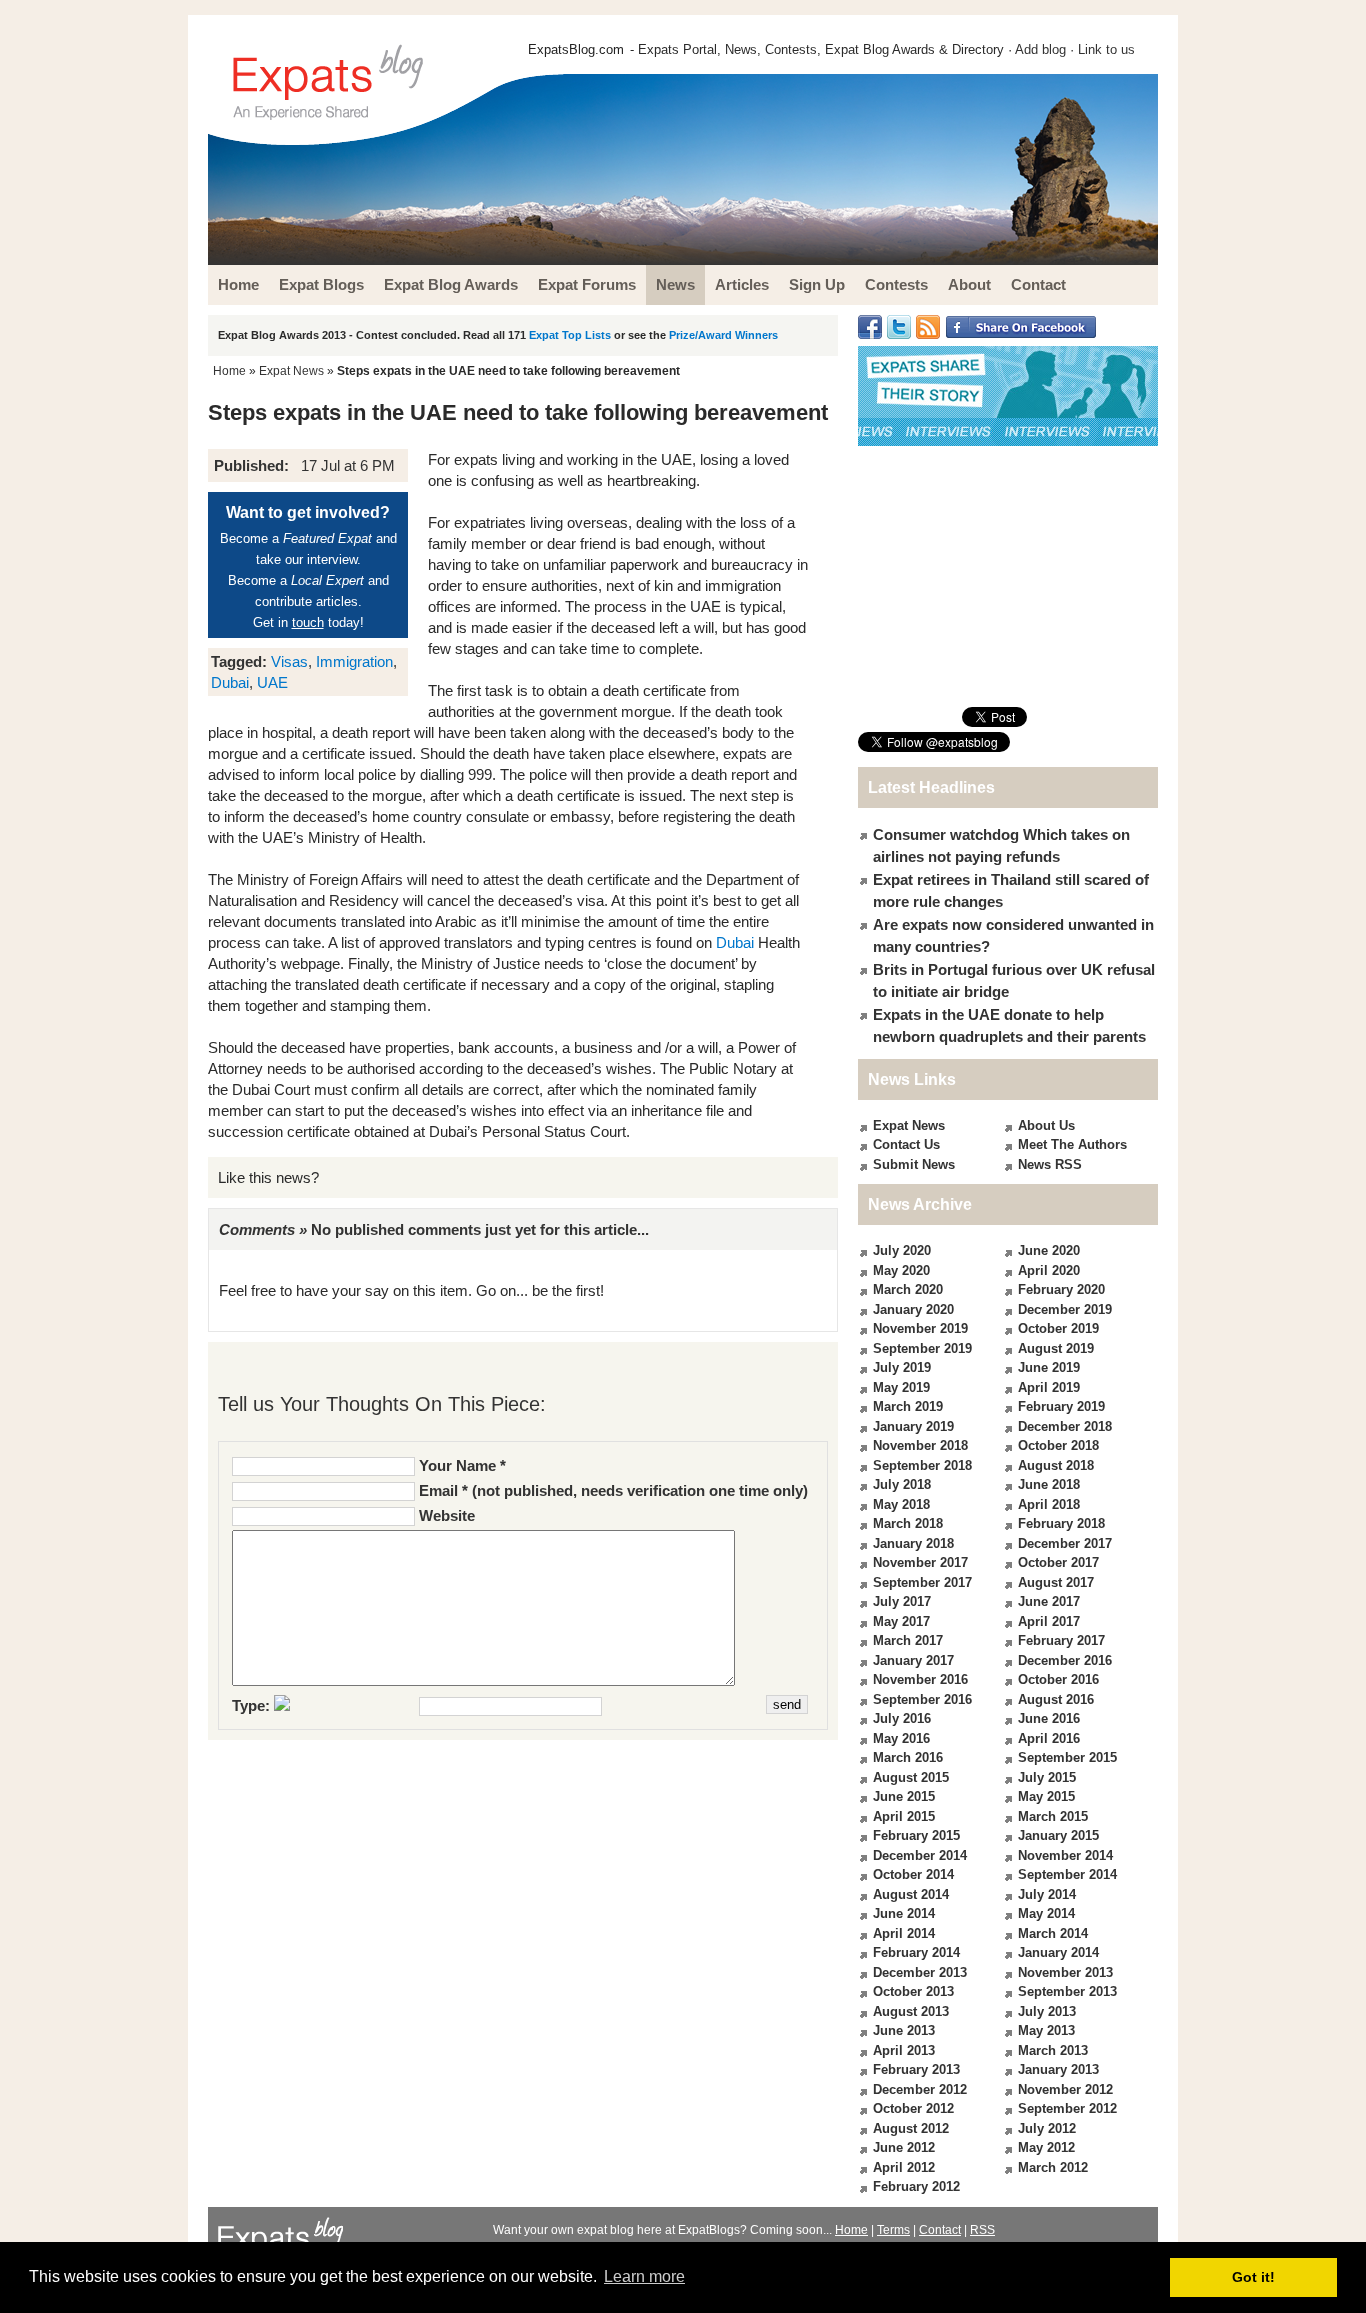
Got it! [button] (1253, 2277)
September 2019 (922, 1348)
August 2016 (1056, 1699)
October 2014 (913, 1874)
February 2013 (916, 2069)
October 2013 (913, 1991)
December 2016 (1065, 1660)
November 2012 (1065, 2089)
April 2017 (1049, 1621)
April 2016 (1049, 1738)
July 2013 (1047, 2011)
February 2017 (1061, 1640)
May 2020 (901, 1270)
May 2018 (901, 1504)
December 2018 (1065, 1426)
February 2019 (1061, 1406)
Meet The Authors (1072, 1144)
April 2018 (1049, 1504)
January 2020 (913, 1309)
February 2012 (916, 2186)
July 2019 (902, 1367)
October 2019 (1058, 1328)
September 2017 (922, 1582)
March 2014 (1053, 1933)
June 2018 (1049, 1484)
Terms (893, 2230)
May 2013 (1046, 2030)
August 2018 (1056, 1465)
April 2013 (904, 2050)
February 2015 (916, 1835)
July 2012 (1047, 2128)
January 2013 (1058, 2069)
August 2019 (1056, 1348)
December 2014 (920, 1855)
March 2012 (1053, 2167)
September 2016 (922, 1699)
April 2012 (904, 2167)
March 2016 (908, 1757)
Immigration (354, 661)
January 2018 (913, 1543)
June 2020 (1049, 1250)
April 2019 (1049, 1387)
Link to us (1106, 49)
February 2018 (1061, 1523)
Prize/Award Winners (723, 335)
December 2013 (920, 1972)
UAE (272, 682)
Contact (940, 2230)
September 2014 (1067, 1874)
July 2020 (902, 1250)
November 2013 (1065, 1972)
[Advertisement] (1008, 576)
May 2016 (901, 1738)
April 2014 (904, 1933)
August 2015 (911, 1777)
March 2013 (1053, 2050)
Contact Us (906, 1144)
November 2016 (920, 1679)
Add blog (1040, 49)
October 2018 (1058, 1445)
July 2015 (1047, 1777)
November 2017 (920, 1562)
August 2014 (911, 1894)
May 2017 (901, 1621)
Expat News (291, 371)
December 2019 (1065, 1309)
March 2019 (908, 1406)
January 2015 (1058, 1835)
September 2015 (1067, 1757)
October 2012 (913, 2108)
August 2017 (1056, 1582)
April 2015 (904, 1816)
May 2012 (1046, 2147)
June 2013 (904, 2030)
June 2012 (904, 2147)
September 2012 (1067, 2108)
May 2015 (1046, 1796)
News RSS (1050, 1164)
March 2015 (1053, 1816)
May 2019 (901, 1387)
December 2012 (920, 2089)
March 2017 (908, 1640)
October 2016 (1058, 1679)
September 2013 (1067, 1991)
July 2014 (1047, 1894)
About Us (1046, 1125)
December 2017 (1065, 1543)
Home (229, 371)
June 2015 (904, 1796)
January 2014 (1058, 1952)
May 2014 (1046, 1913)
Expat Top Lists (570, 335)
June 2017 (1049, 1601)
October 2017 (1058, 1562)
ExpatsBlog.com (576, 49)
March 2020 (908, 1289)
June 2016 (1049, 1718)
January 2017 (913, 1660)
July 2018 (902, 1484)
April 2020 (1049, 1270)
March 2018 (908, 1523)
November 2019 (920, 1328)
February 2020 (1061, 1289)
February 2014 (916, 1952)
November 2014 (1065, 1855)
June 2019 (1049, 1367)
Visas (289, 661)
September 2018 (922, 1465)
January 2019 (913, 1426)
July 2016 (902, 1718)
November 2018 (920, 1445)
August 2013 (911, 2011)
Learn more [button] (644, 2276)
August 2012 (911, 2128)
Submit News (914, 1164)
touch (308, 622)
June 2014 (904, 1913)
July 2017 (902, 1601)
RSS (982, 2230)
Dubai (230, 682)
